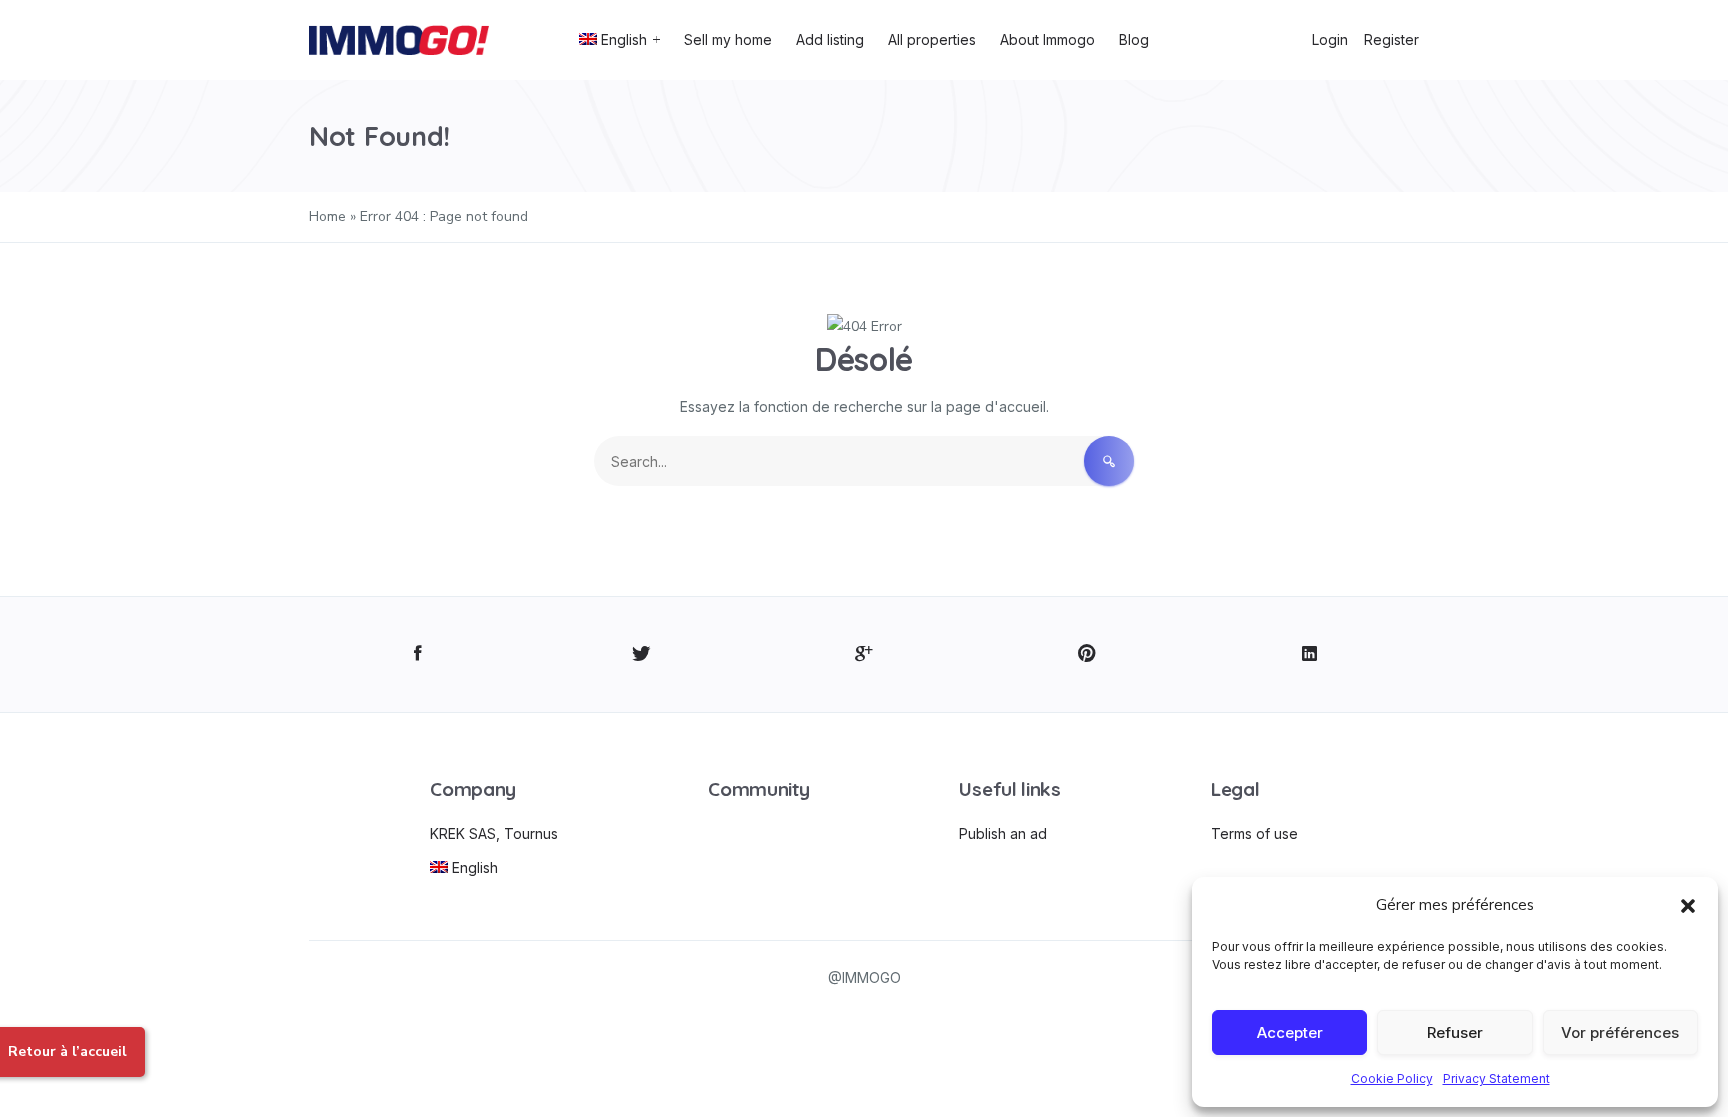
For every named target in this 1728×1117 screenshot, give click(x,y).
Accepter (1290, 1032)
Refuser (1455, 1032)
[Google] (864, 654)
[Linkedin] (1309, 654)
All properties (932, 39)
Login (1330, 39)
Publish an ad (1003, 833)
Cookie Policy (1392, 1078)
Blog (1134, 39)
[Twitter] (641, 654)
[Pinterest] (1086, 654)
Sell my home (728, 39)
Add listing (830, 39)
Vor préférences (1620, 1032)
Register (1391, 39)
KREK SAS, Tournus (494, 833)
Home (327, 216)
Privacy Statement (1496, 1078)
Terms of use (1254, 833)
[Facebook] (418, 654)
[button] (1688, 905)
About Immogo (1047, 39)
